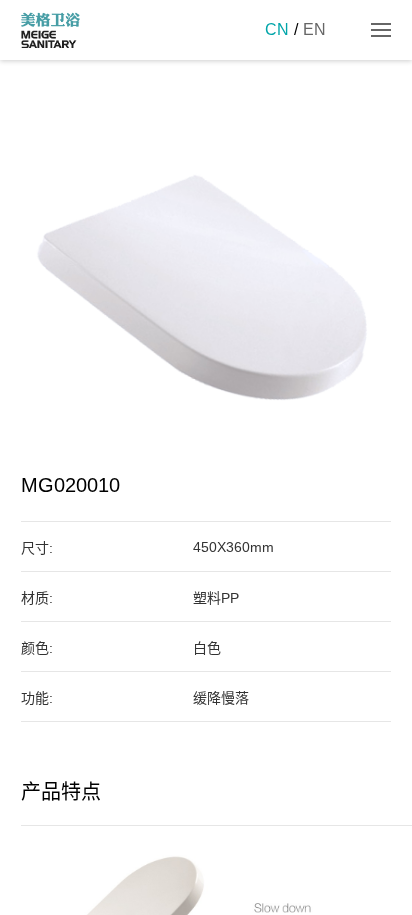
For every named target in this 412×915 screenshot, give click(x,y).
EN (314, 29)
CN (277, 29)
